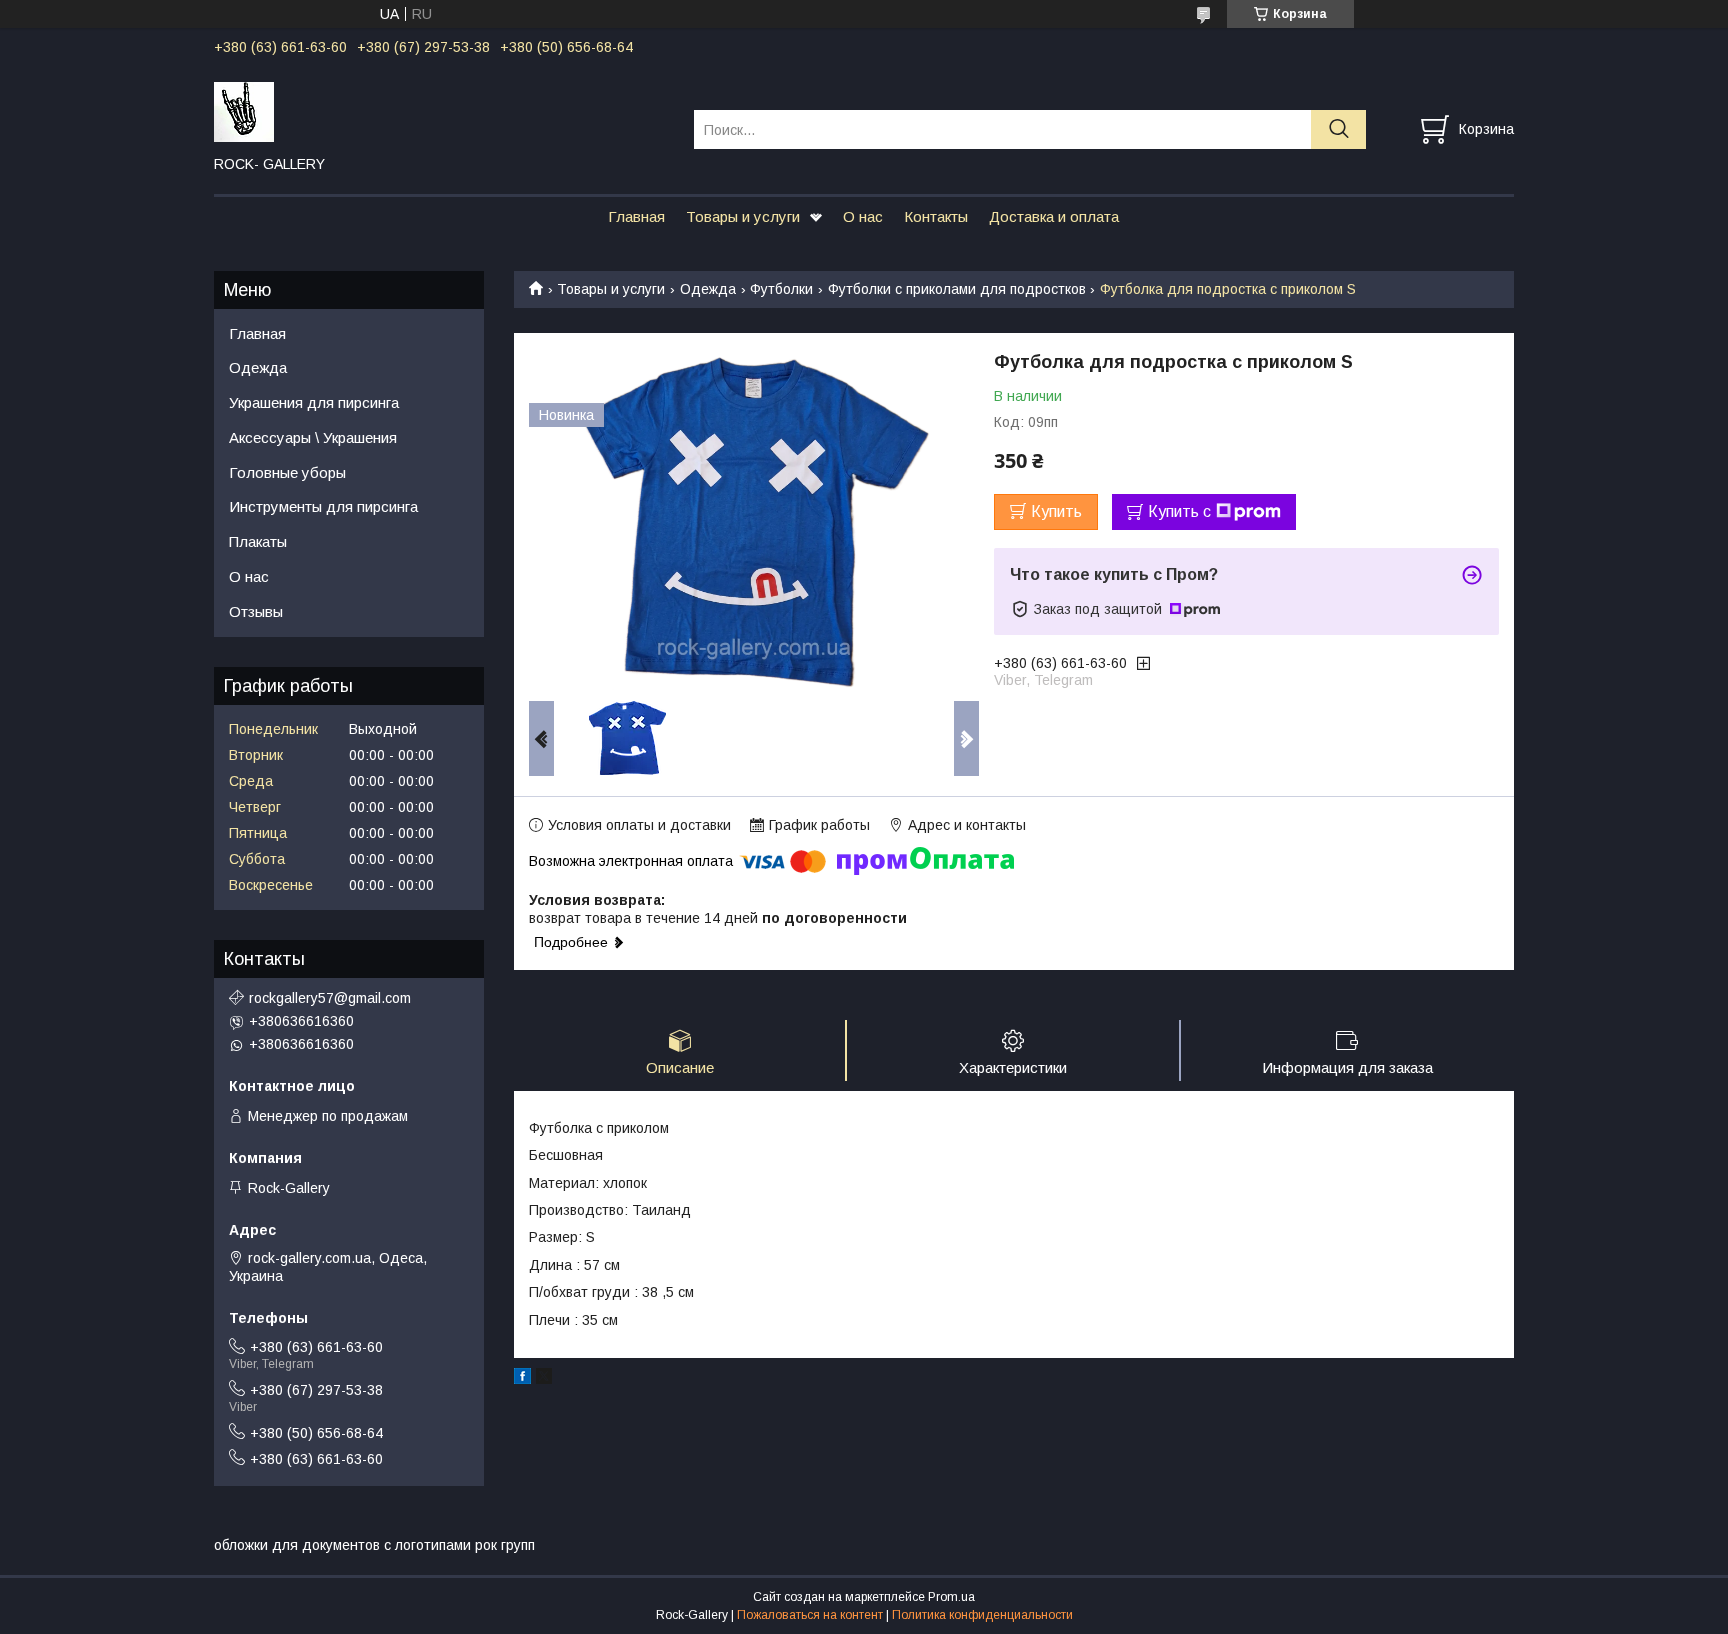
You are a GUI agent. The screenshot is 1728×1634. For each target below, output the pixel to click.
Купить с (1179, 511)
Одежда (708, 289)
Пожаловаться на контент (810, 1615)
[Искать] (1338, 129)
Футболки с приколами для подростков (957, 289)
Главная (636, 216)
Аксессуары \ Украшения (313, 437)
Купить (1056, 511)
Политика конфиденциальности (982, 1615)
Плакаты (258, 541)
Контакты (936, 216)
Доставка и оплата (1054, 216)
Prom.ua (951, 1597)
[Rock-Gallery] (441, 111)
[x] (544, 1379)
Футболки (781, 289)
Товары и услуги (743, 216)
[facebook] (522, 1379)
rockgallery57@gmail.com (330, 998)
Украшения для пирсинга (314, 402)
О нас (863, 216)
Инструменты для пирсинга (323, 506)
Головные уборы (287, 472)
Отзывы (256, 611)
